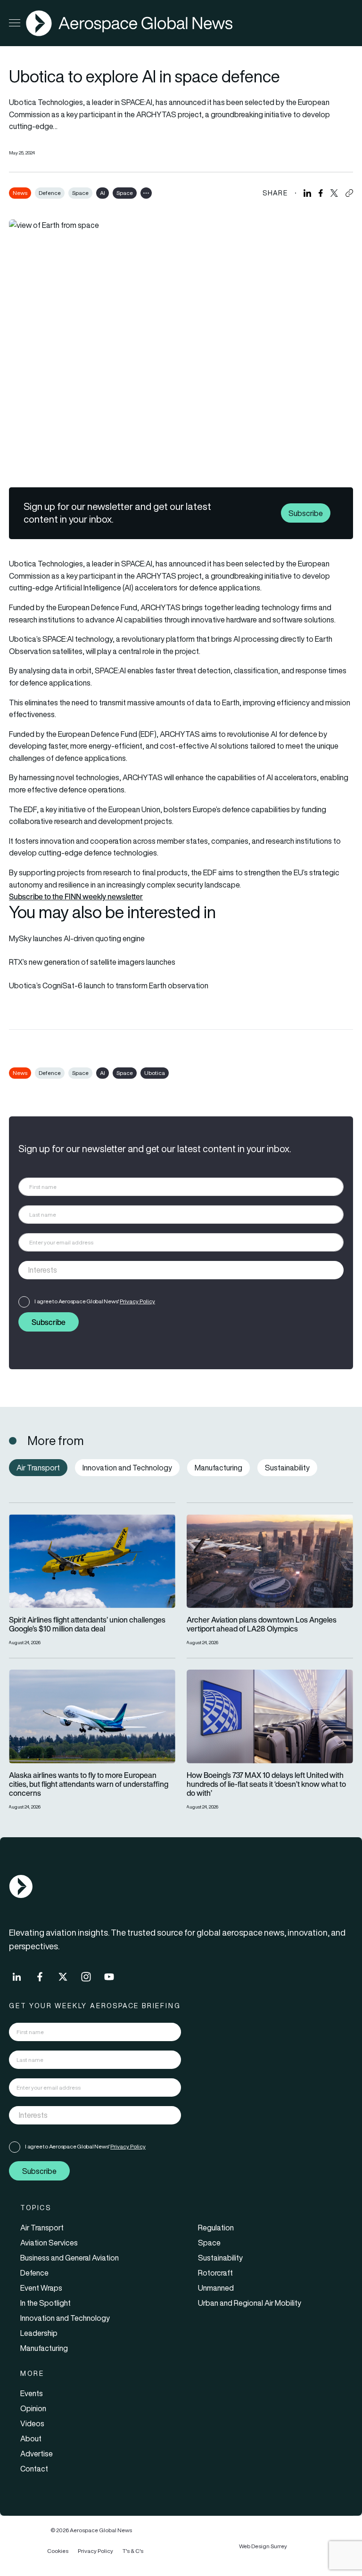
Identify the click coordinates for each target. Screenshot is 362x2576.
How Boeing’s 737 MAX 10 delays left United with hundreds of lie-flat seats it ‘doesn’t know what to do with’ (266, 1785)
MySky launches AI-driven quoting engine (77, 938)
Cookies (58, 2551)
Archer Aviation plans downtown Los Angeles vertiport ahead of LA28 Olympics (262, 1624)
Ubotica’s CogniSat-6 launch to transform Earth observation (109, 985)
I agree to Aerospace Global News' (95, 1301)
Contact (34, 2469)
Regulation (216, 2228)
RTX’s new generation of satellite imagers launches (92, 962)
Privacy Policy (137, 1301)
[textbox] (171, 1270)
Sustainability (220, 2258)
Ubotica (155, 1073)
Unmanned (216, 2288)
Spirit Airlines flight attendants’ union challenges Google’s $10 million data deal (87, 1624)
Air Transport (42, 2228)
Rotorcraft (215, 2273)
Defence (50, 193)
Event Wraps (41, 2288)
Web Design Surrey (263, 2546)
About (31, 2439)
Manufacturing (44, 2348)
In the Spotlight (45, 2303)
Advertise (37, 2454)
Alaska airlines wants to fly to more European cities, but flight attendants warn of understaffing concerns (89, 1785)
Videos (32, 2423)
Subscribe (306, 513)
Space (80, 193)
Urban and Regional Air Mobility (250, 2303)
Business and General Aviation (70, 2258)
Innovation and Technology (65, 2318)
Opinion (33, 2408)
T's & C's (133, 2551)
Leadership (39, 2333)
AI (103, 193)
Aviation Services (49, 2243)
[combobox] (181, 1270)
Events (32, 2393)
